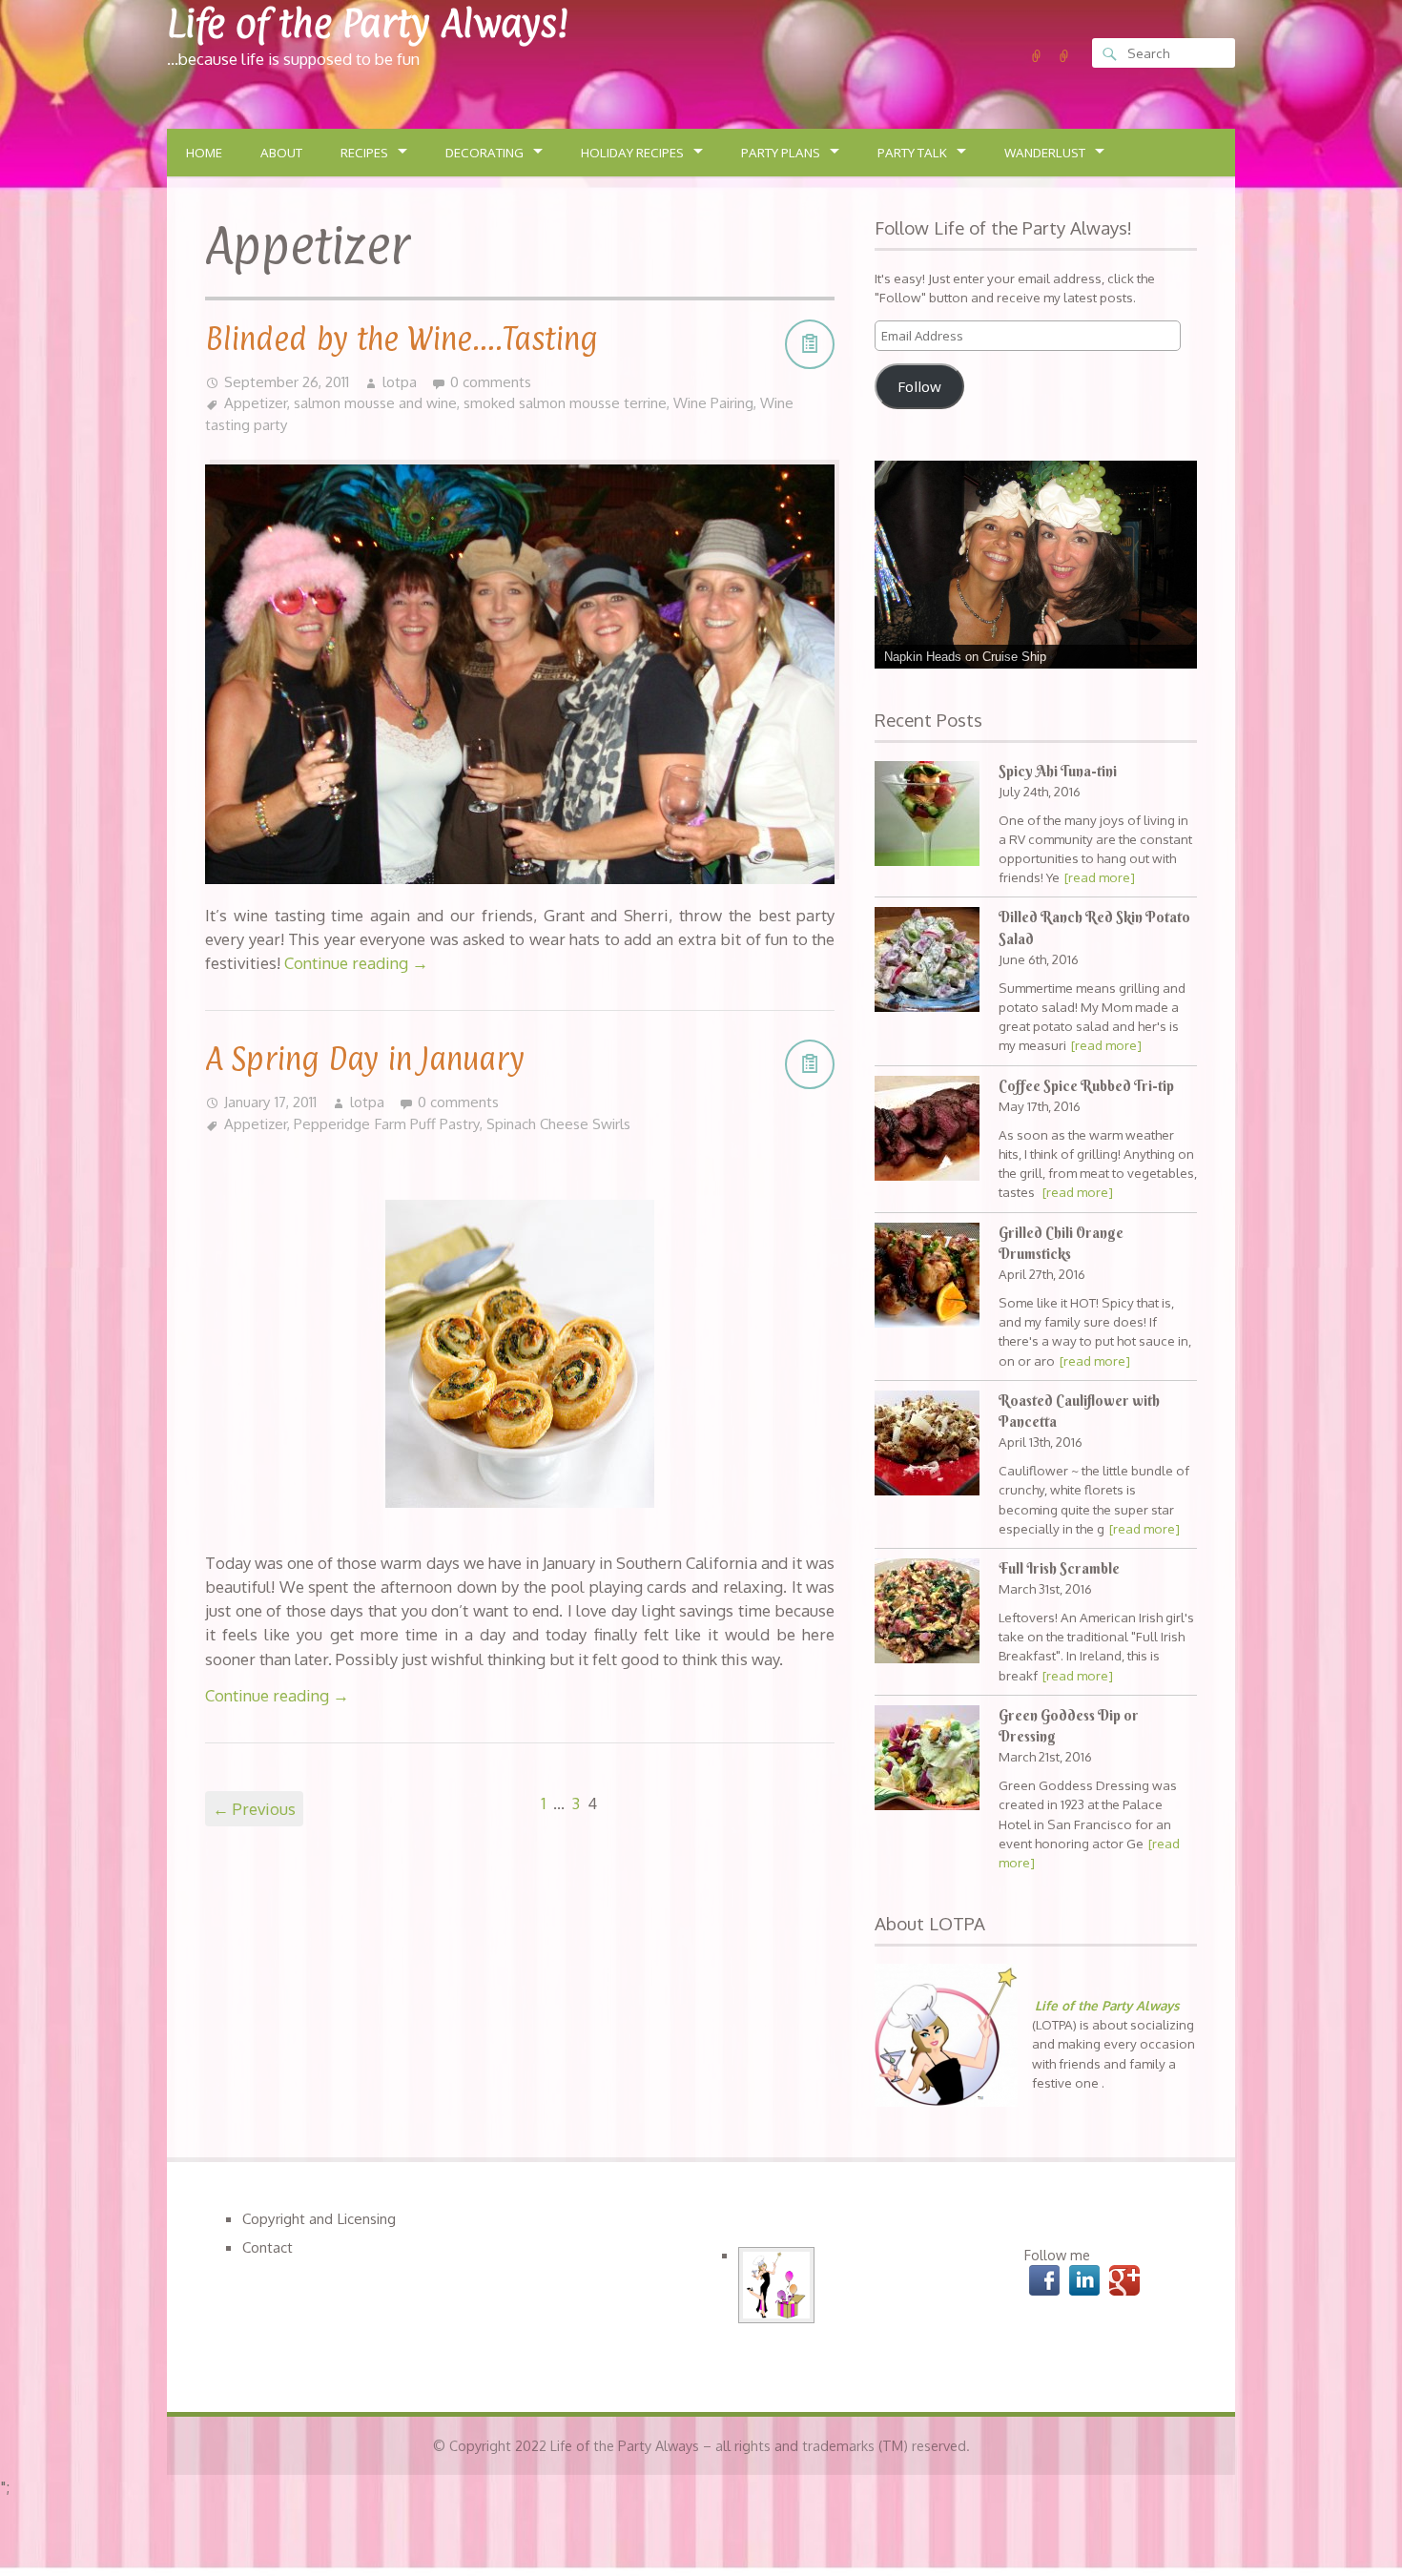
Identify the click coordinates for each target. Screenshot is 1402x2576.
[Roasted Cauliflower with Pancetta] (927, 1445)
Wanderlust (1045, 153)
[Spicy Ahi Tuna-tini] (927, 816)
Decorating (485, 153)
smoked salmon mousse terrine (565, 402)
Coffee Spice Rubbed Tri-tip (1086, 1086)
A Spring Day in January (365, 1059)
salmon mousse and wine (375, 402)
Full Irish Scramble (1059, 1569)
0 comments (491, 381)
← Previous (254, 1809)
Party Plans (781, 153)
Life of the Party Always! (368, 23)
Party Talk (912, 153)
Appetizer (256, 402)
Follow (919, 386)
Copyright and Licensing (319, 2218)
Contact (268, 2247)
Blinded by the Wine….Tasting (402, 339)
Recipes (364, 153)
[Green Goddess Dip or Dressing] (927, 1760)
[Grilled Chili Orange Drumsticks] (927, 1278)
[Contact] (1064, 56)
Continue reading (356, 963)
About (281, 153)
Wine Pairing (713, 402)
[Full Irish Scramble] (927, 1613)
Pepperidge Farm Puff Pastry (387, 1123)
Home (204, 153)
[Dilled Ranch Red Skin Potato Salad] (927, 962)
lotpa (400, 381)
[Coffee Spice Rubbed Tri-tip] (927, 1131)
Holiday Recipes (632, 153)
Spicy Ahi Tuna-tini (1058, 772)
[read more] (1100, 877)
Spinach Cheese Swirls (558, 1123)
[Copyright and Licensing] (1037, 56)
